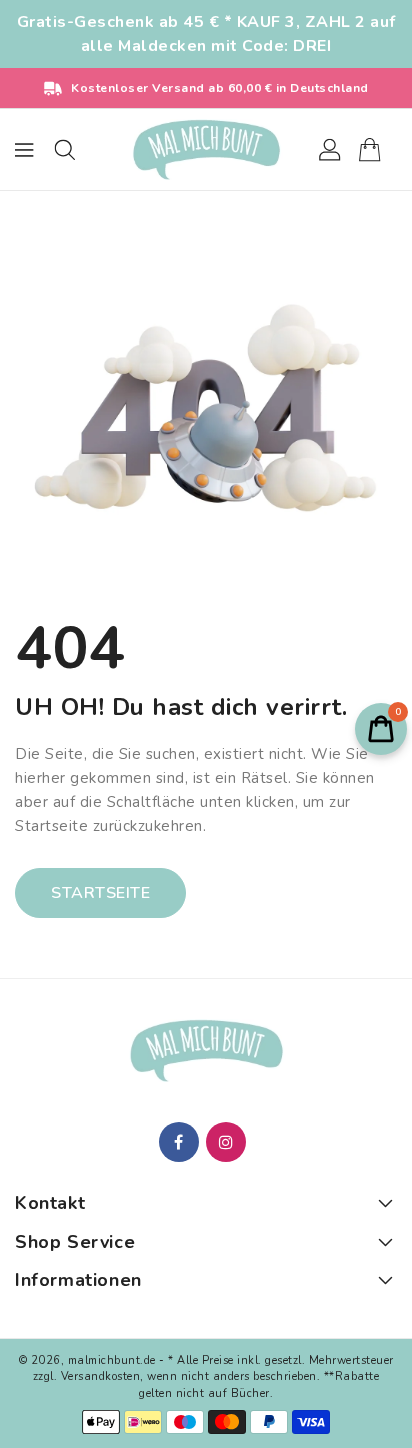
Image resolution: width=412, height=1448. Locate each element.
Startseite (100, 893)
